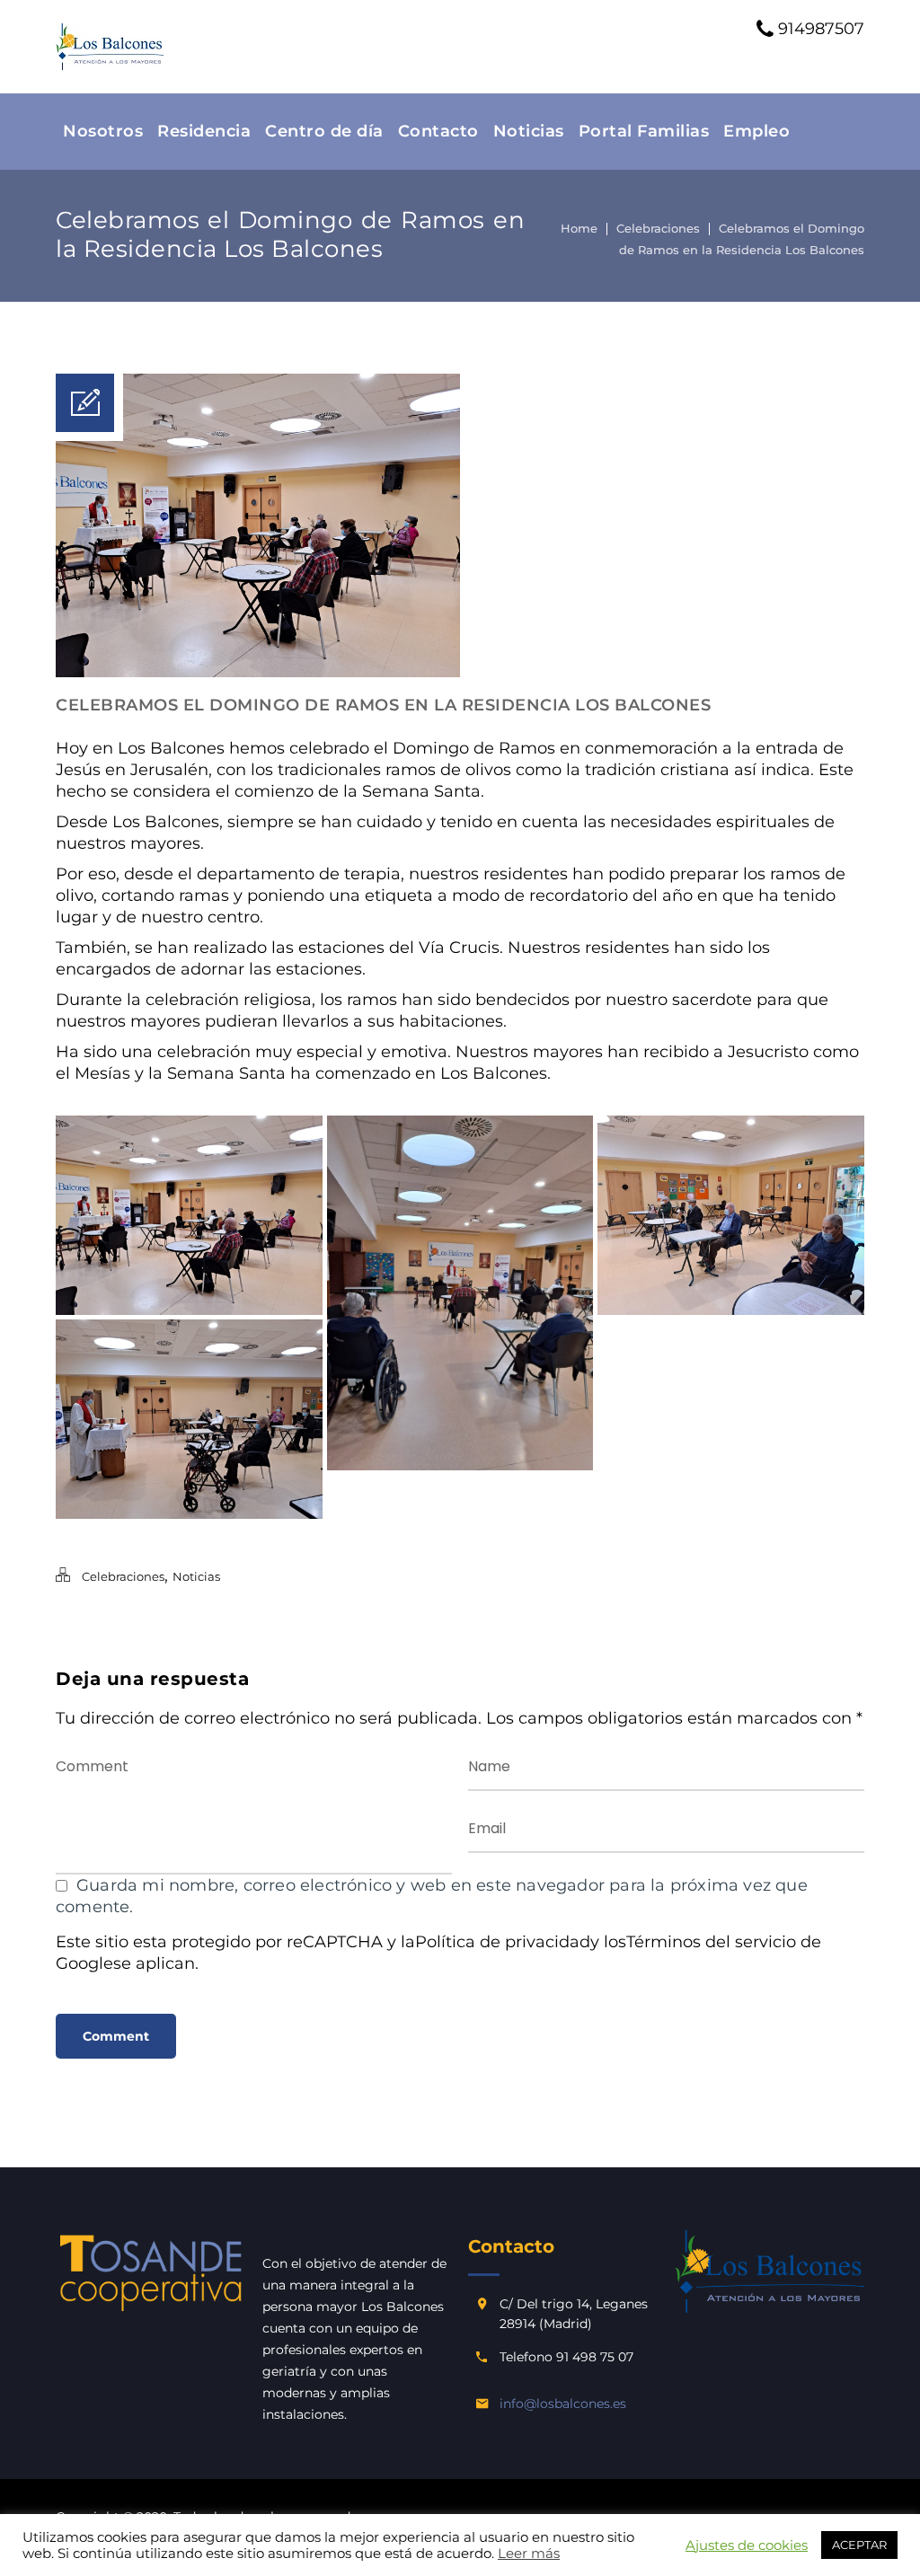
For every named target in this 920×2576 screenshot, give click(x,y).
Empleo (756, 131)
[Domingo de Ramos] (731, 1215)
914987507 (819, 29)
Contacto (438, 131)
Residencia (204, 131)
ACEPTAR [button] (859, 2545)
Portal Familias (644, 131)
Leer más (529, 2554)
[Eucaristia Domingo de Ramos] (460, 1293)
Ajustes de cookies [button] (747, 2545)
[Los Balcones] (110, 47)
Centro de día (324, 131)
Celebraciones (658, 228)
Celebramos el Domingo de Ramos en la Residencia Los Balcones (383, 705)
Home (579, 228)
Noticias (529, 131)
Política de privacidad (503, 1942)
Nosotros (103, 131)
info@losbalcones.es (563, 2404)
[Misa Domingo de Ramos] (189, 1419)
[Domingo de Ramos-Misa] (189, 1215)
